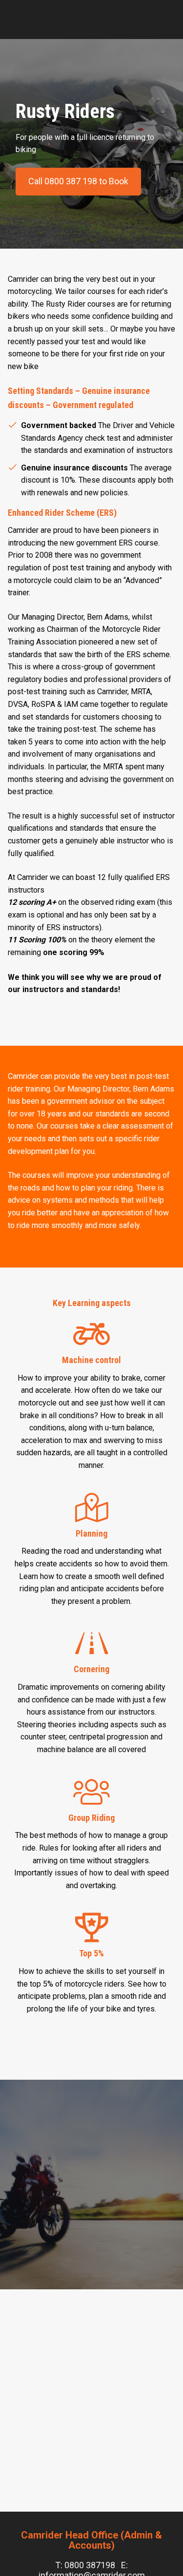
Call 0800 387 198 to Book (78, 181)
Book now (92, 2562)
